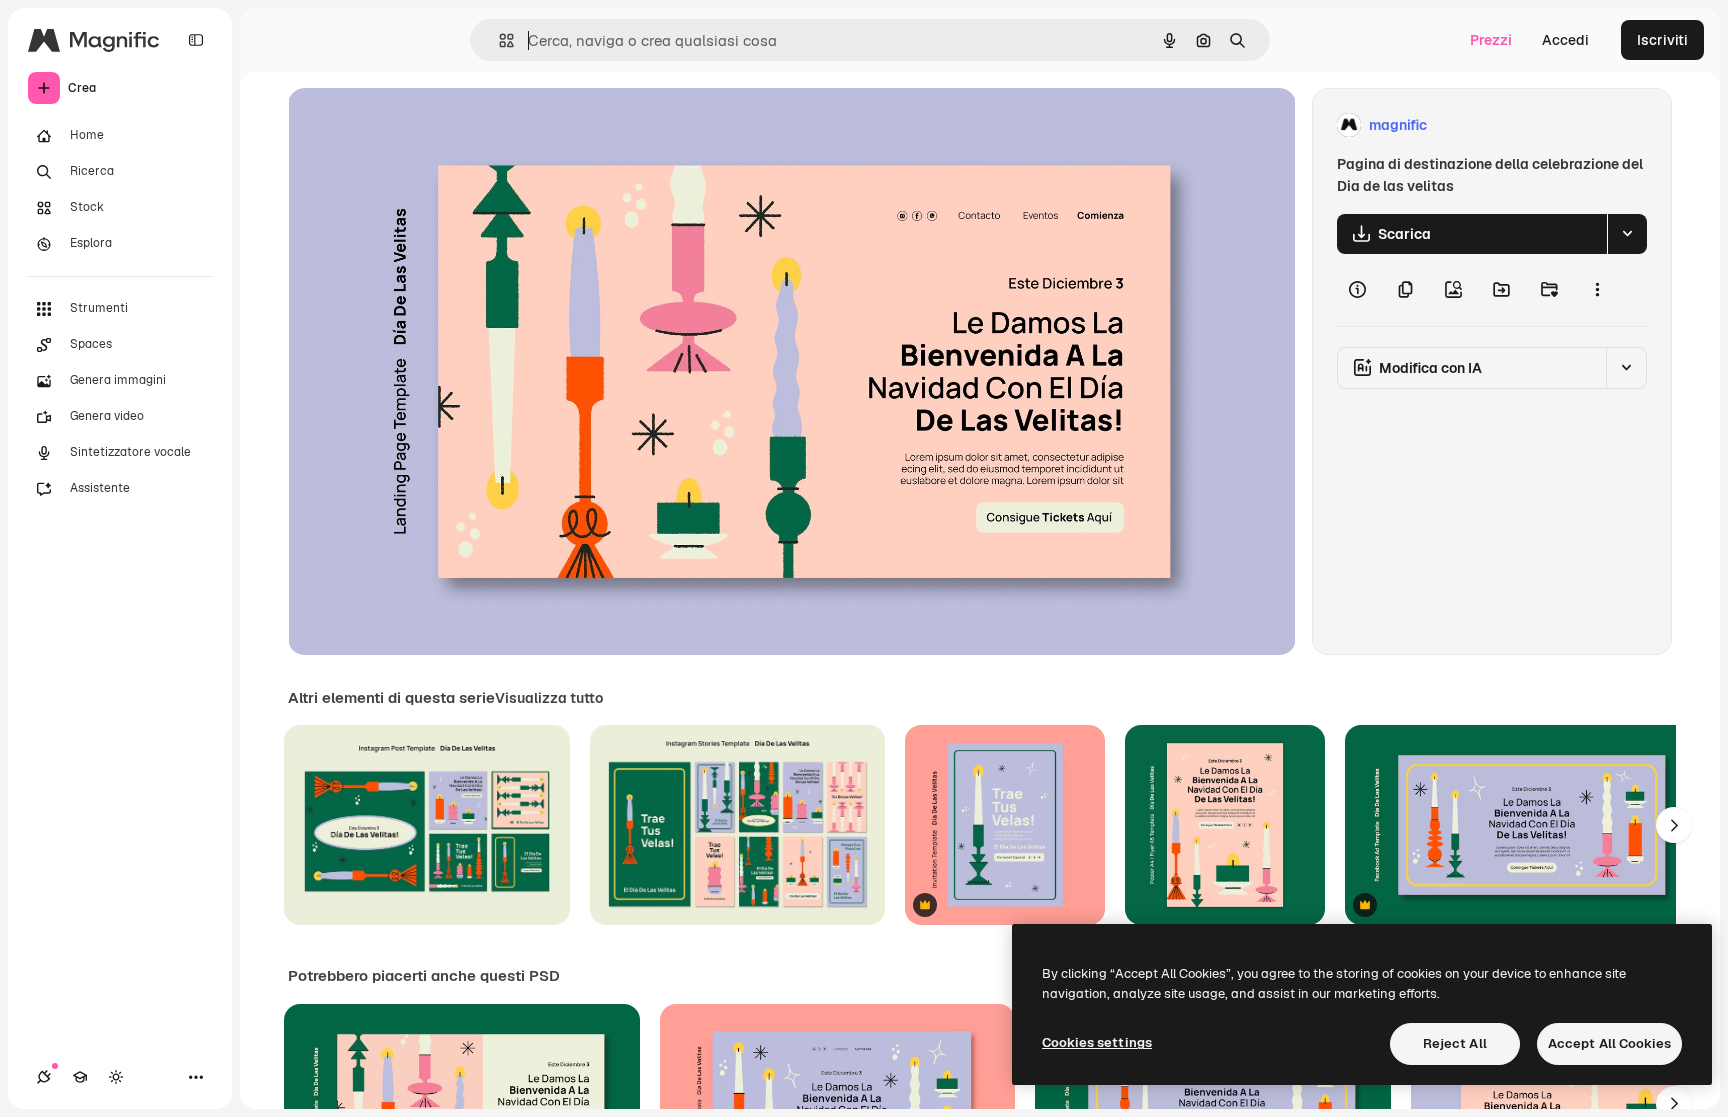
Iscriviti (1662, 40)
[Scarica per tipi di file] (1627, 234)
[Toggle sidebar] (196, 40)
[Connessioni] (44, 1077)
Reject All (1455, 1043)
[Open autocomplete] (498, 40)
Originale (420, 125)
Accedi (1565, 40)
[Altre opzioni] (1597, 290)
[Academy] (80, 1077)
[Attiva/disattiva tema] (116, 1077)
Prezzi (1491, 40)
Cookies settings (1097, 1042)
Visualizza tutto (549, 698)
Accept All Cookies (1609, 1043)
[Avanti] (1674, 825)
